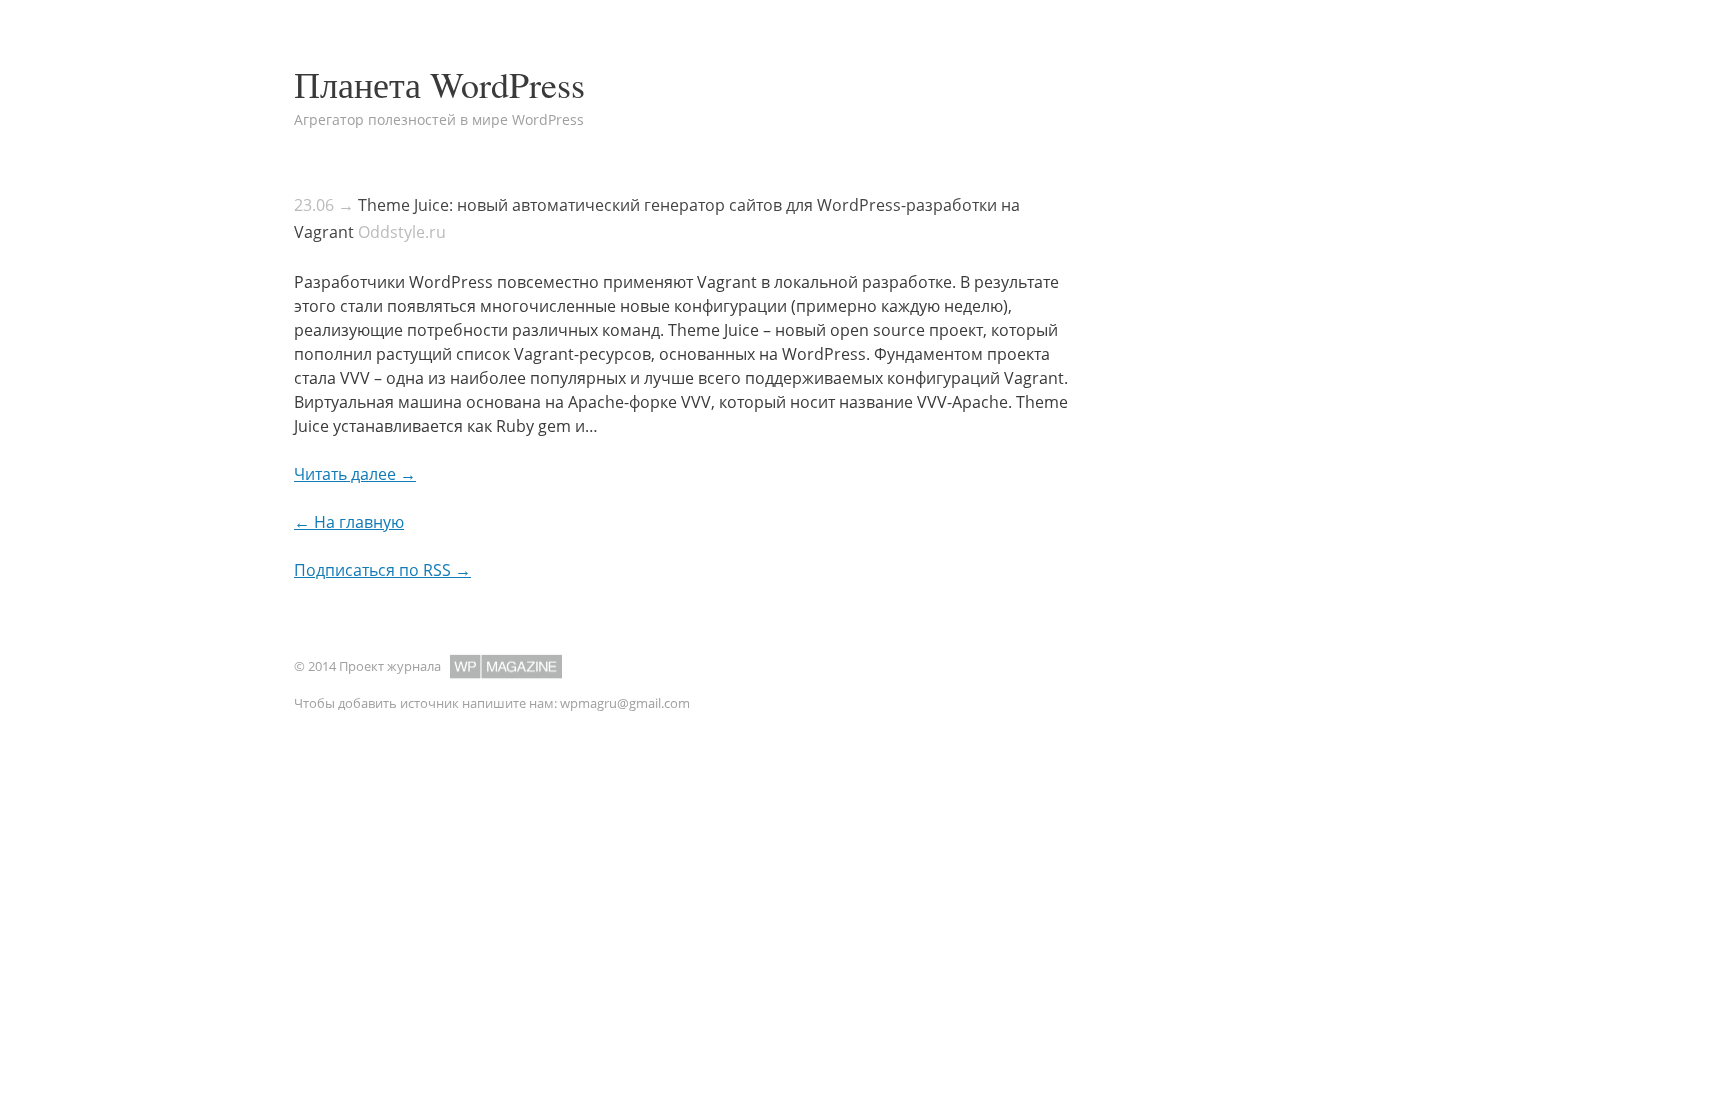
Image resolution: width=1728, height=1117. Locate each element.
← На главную (349, 522)
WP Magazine (506, 666)
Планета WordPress (439, 84)
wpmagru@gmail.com (625, 703)
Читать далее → (355, 474)
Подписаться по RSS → (382, 570)
